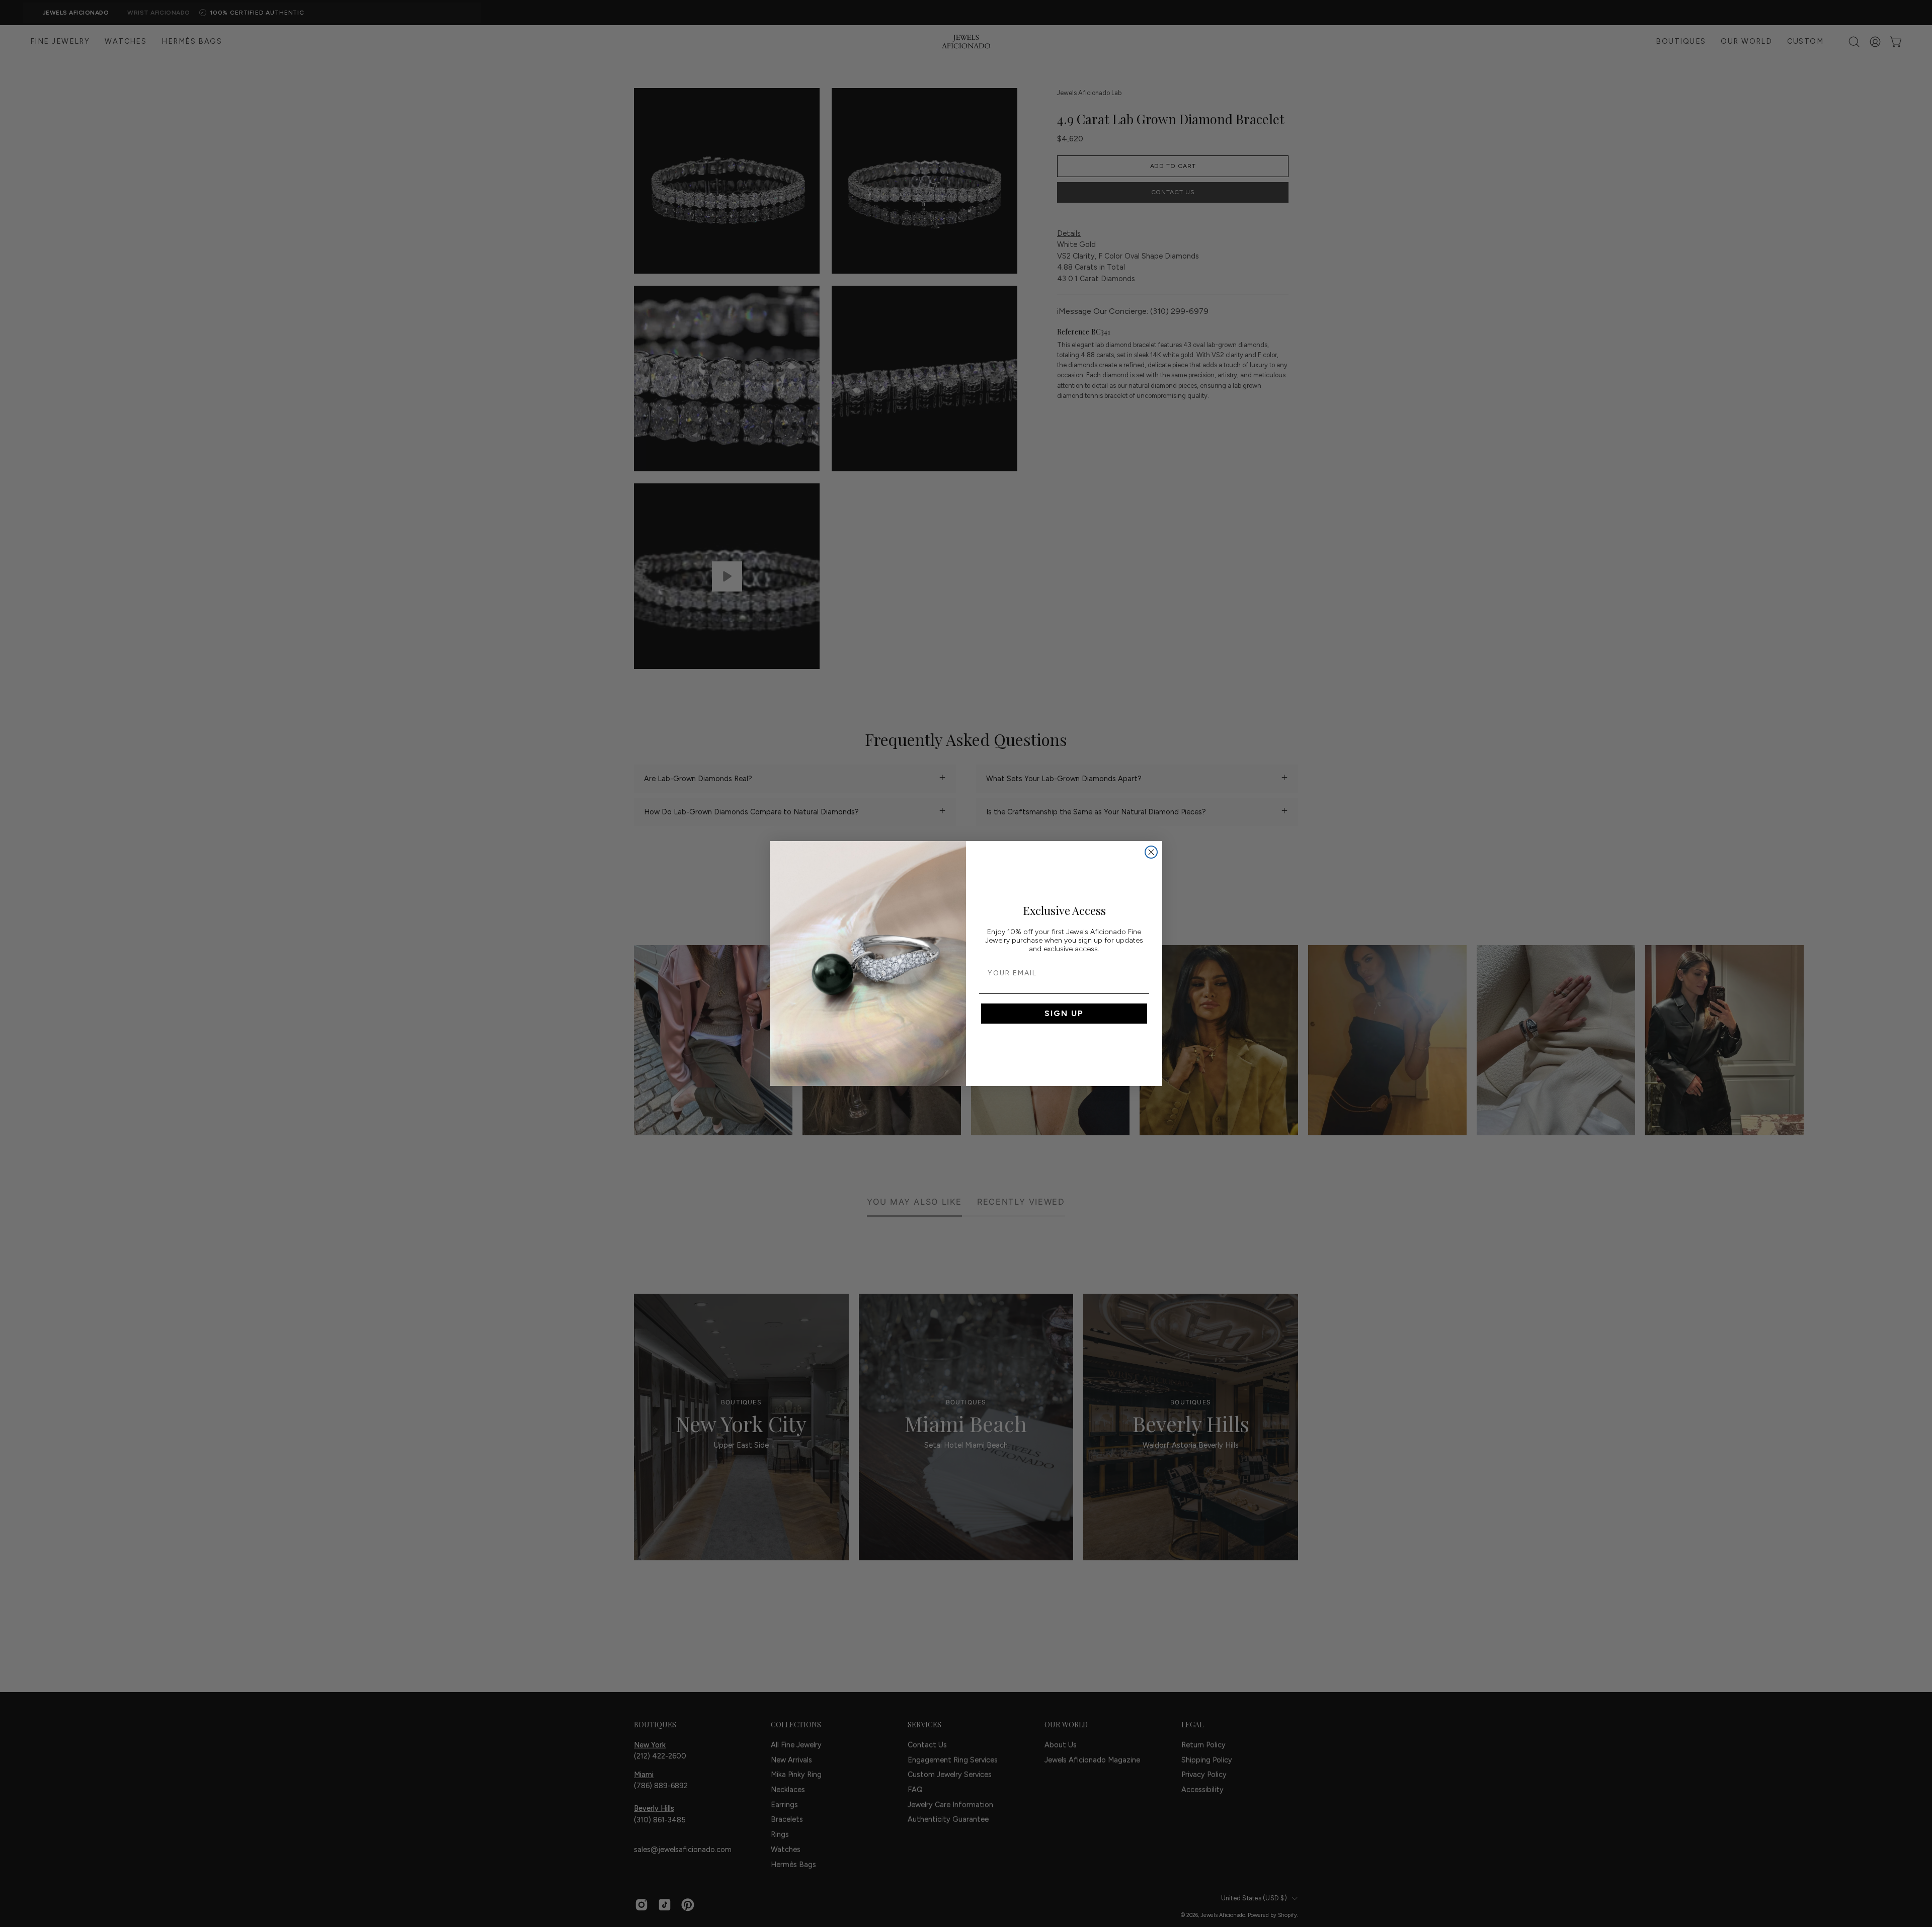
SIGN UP (1064, 1013)
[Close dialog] (1151, 852)
